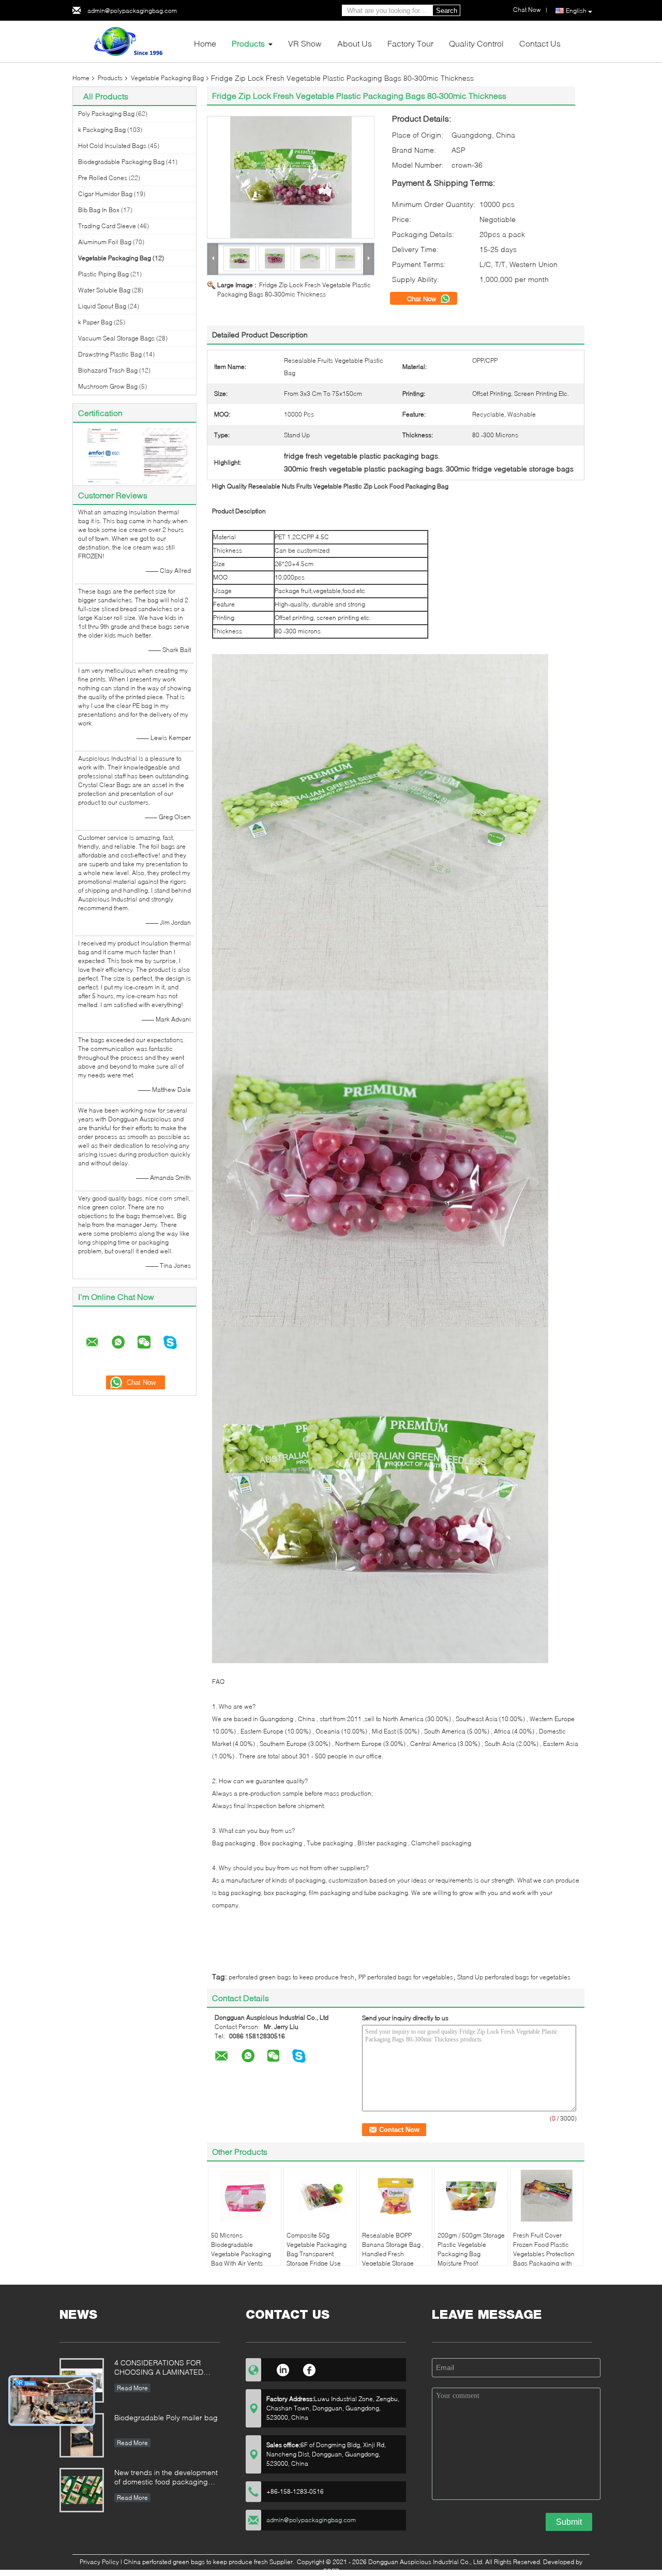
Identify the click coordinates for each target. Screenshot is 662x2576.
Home (205, 43)
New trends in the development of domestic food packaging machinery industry (166, 2478)
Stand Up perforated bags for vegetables (514, 1977)
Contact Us (540, 43)
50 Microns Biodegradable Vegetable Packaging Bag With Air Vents (241, 2249)
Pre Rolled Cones (103, 178)
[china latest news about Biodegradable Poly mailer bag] (82, 2435)
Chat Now (423, 299)
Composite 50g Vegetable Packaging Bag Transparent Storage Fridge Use (317, 2249)
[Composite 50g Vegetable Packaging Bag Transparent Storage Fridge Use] (320, 2196)
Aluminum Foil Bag (105, 242)
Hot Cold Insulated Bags (112, 146)
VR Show (305, 43)
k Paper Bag (95, 322)
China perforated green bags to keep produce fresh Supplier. (210, 2562)
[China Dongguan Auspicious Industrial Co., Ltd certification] (104, 455)
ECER (331, 2571)
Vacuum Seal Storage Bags (116, 338)
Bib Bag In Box (99, 210)
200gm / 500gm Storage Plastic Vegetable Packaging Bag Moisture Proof (471, 2249)
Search (447, 11)
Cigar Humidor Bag (105, 194)
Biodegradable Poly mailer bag (166, 2417)
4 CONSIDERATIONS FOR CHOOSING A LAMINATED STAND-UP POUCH (159, 2368)
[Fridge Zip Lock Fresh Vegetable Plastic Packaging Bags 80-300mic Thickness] (291, 177)
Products (248, 43)
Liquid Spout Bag (102, 306)
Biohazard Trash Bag (108, 370)
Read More (132, 2388)
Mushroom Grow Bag (108, 386)
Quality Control (476, 43)
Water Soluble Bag (104, 290)
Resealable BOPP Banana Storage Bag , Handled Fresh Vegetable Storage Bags (393, 2254)
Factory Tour (410, 43)
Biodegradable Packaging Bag (121, 162)
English (576, 11)
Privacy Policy (99, 2562)
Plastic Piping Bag (103, 274)
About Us (355, 43)
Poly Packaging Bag (106, 114)
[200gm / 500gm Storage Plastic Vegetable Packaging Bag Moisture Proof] (471, 2196)
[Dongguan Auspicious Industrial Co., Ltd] (129, 41)
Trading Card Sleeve (107, 226)
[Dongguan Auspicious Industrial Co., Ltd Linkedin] (283, 2368)
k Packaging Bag (102, 130)
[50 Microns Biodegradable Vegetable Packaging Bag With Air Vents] (245, 2196)
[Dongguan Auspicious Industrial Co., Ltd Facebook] (310, 2368)
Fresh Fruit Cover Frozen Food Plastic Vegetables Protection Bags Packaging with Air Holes (544, 2254)
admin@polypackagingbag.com (132, 11)
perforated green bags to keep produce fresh (291, 1977)
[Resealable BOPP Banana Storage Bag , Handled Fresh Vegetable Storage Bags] (396, 2196)
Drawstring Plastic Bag (110, 354)
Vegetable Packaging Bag (167, 78)
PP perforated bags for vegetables (406, 1977)
